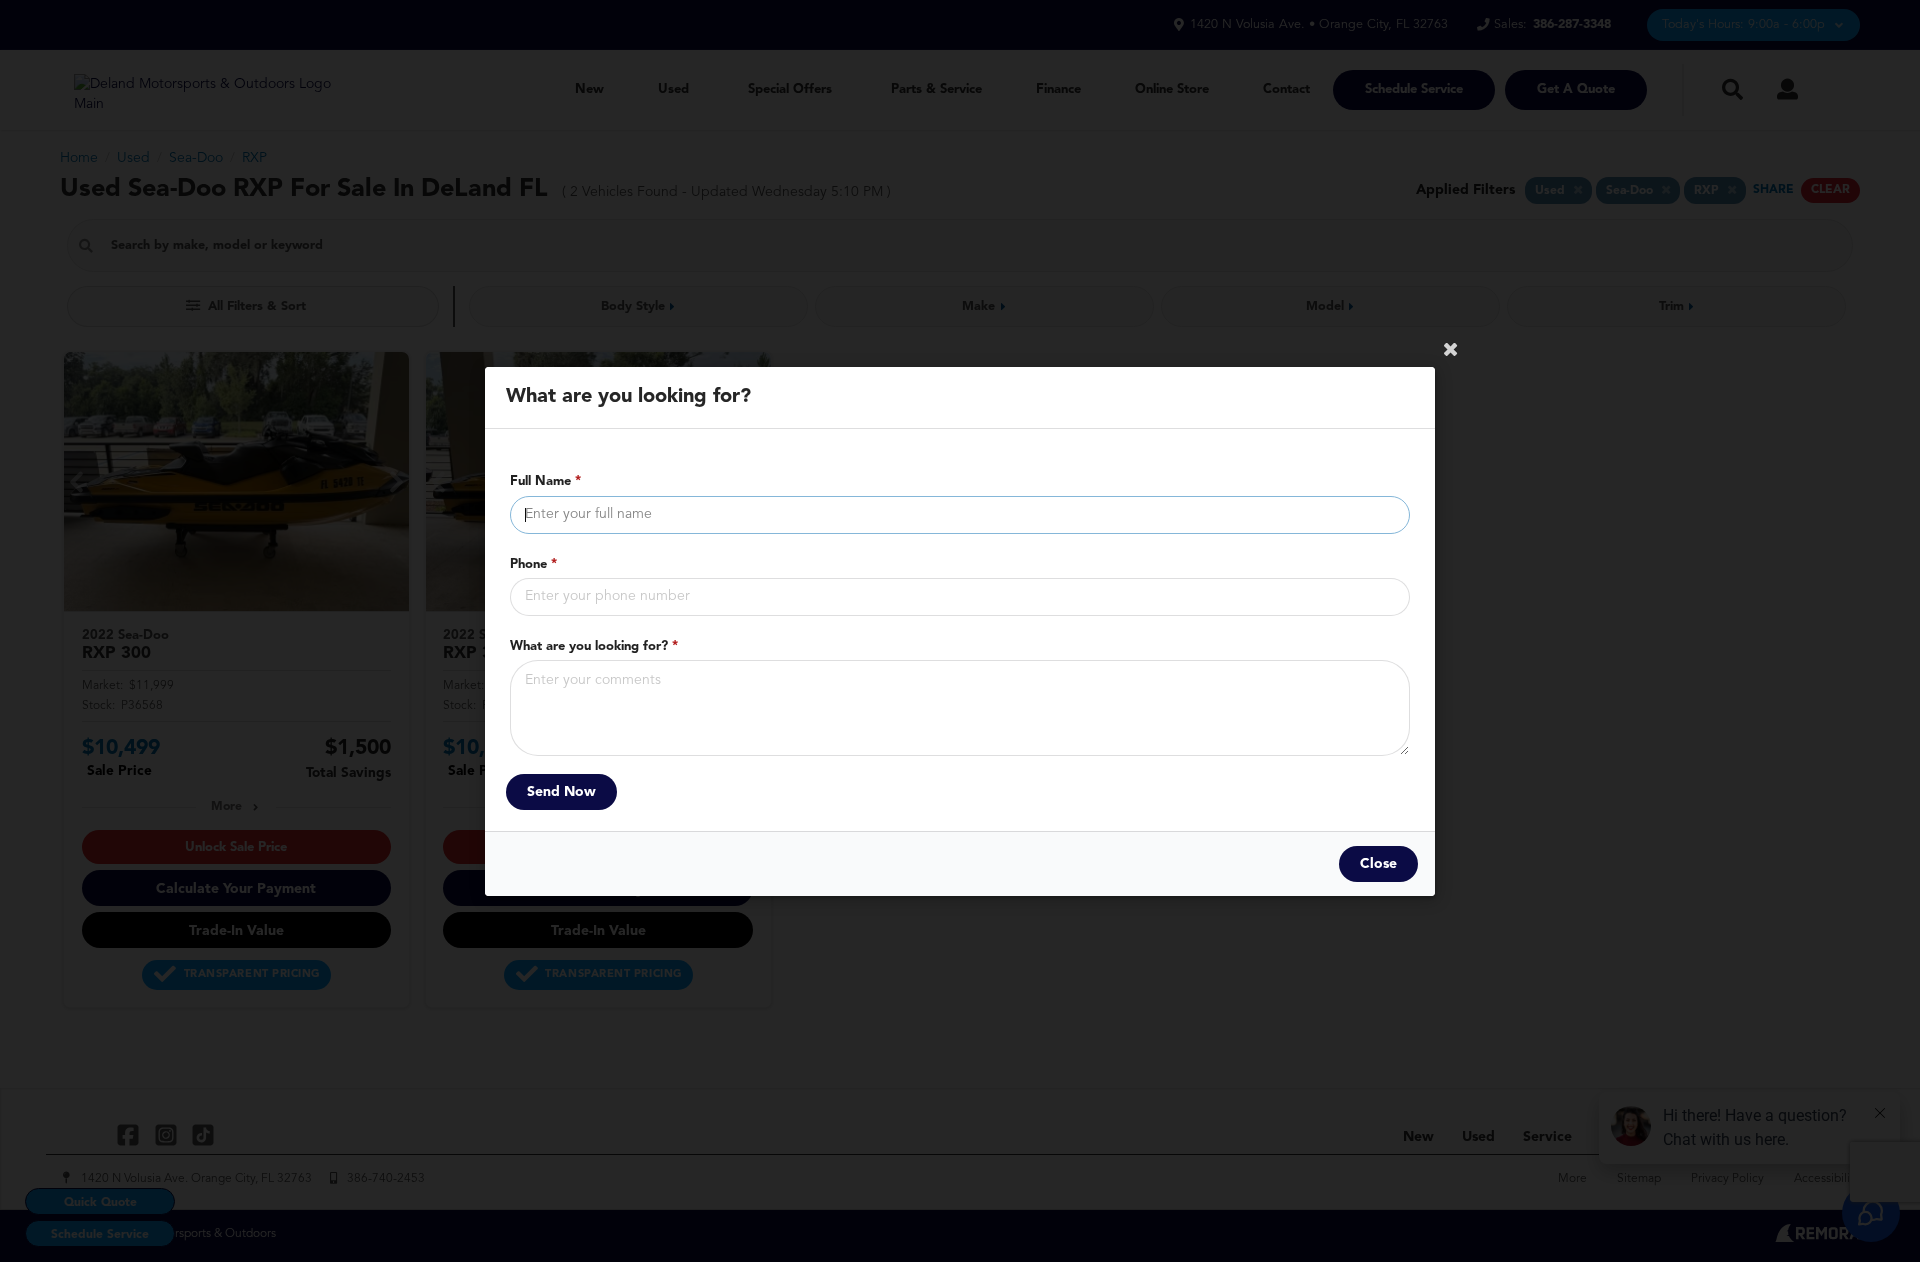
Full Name (545, 481)
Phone (533, 563)
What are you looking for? (594, 645)
